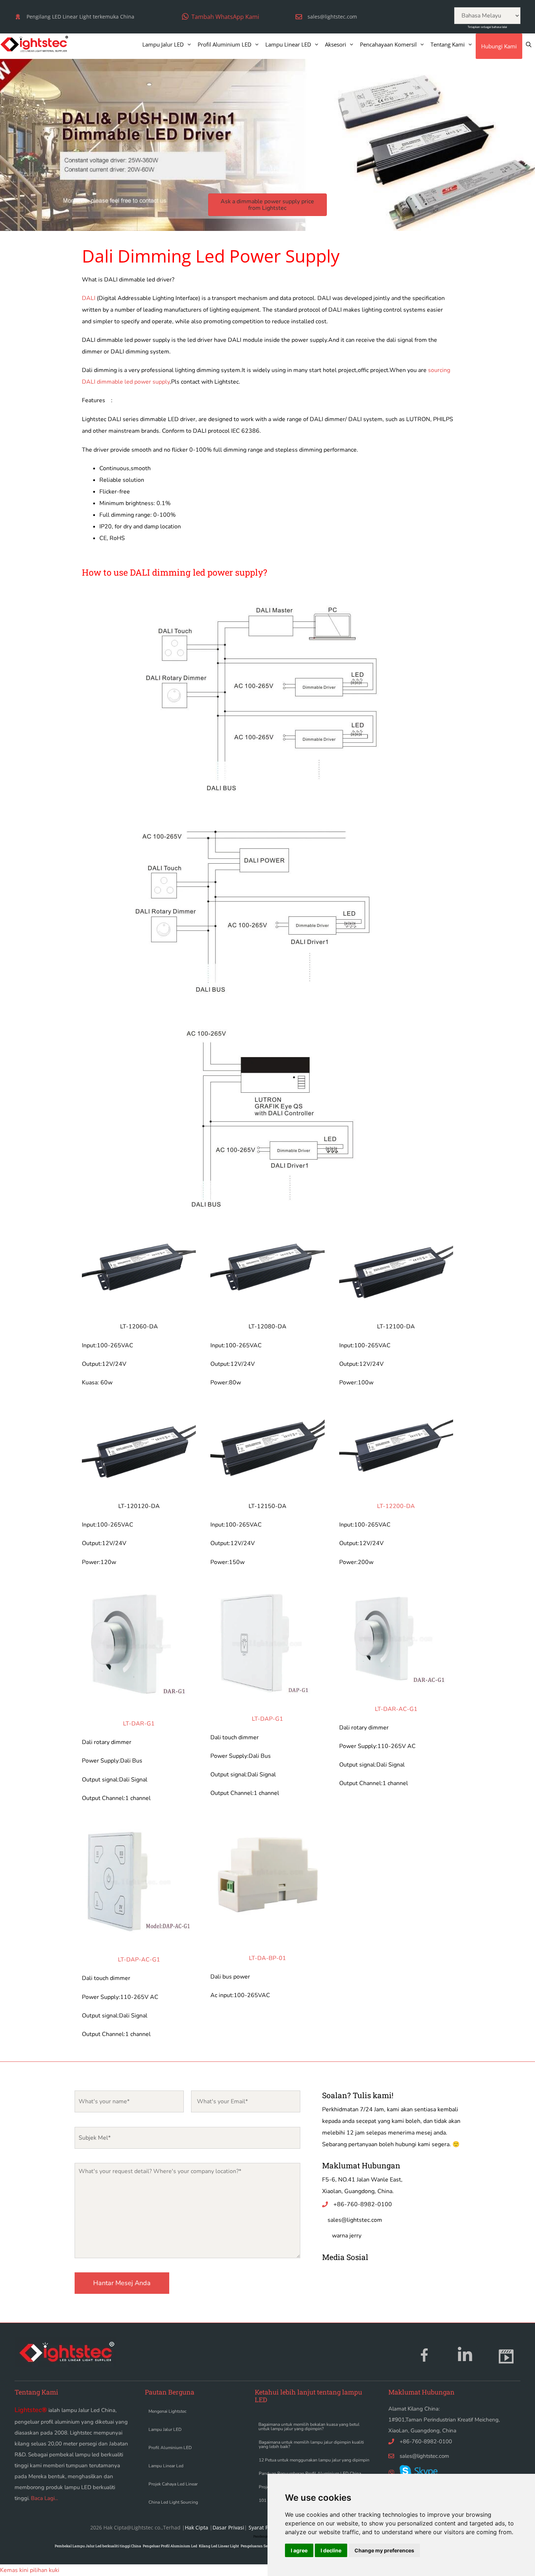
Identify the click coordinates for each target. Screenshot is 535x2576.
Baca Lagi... (44, 2498)
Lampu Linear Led (166, 2466)
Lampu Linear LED (288, 44)
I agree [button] (299, 2550)
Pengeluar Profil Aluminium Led (170, 2546)
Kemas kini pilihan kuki (30, 2570)
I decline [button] (331, 2550)
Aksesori (336, 44)
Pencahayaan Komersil (388, 44)
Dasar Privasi (228, 2527)
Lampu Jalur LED (163, 44)
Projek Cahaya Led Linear (173, 2484)
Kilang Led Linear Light (219, 2546)
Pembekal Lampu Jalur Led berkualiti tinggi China (98, 2546)
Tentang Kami (448, 44)
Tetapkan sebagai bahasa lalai (487, 27)
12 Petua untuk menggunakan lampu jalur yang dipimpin (314, 2460)
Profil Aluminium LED (225, 44)
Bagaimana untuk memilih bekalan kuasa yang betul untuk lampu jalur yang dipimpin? (309, 2427)
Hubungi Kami (499, 46)
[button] (221, 17)
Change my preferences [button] (384, 2550)
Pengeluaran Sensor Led (261, 2546)
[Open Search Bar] (529, 44)
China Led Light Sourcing (173, 2502)
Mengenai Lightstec (168, 2411)
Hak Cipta (197, 2527)
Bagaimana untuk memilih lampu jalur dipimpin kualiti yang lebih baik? (311, 2444)
